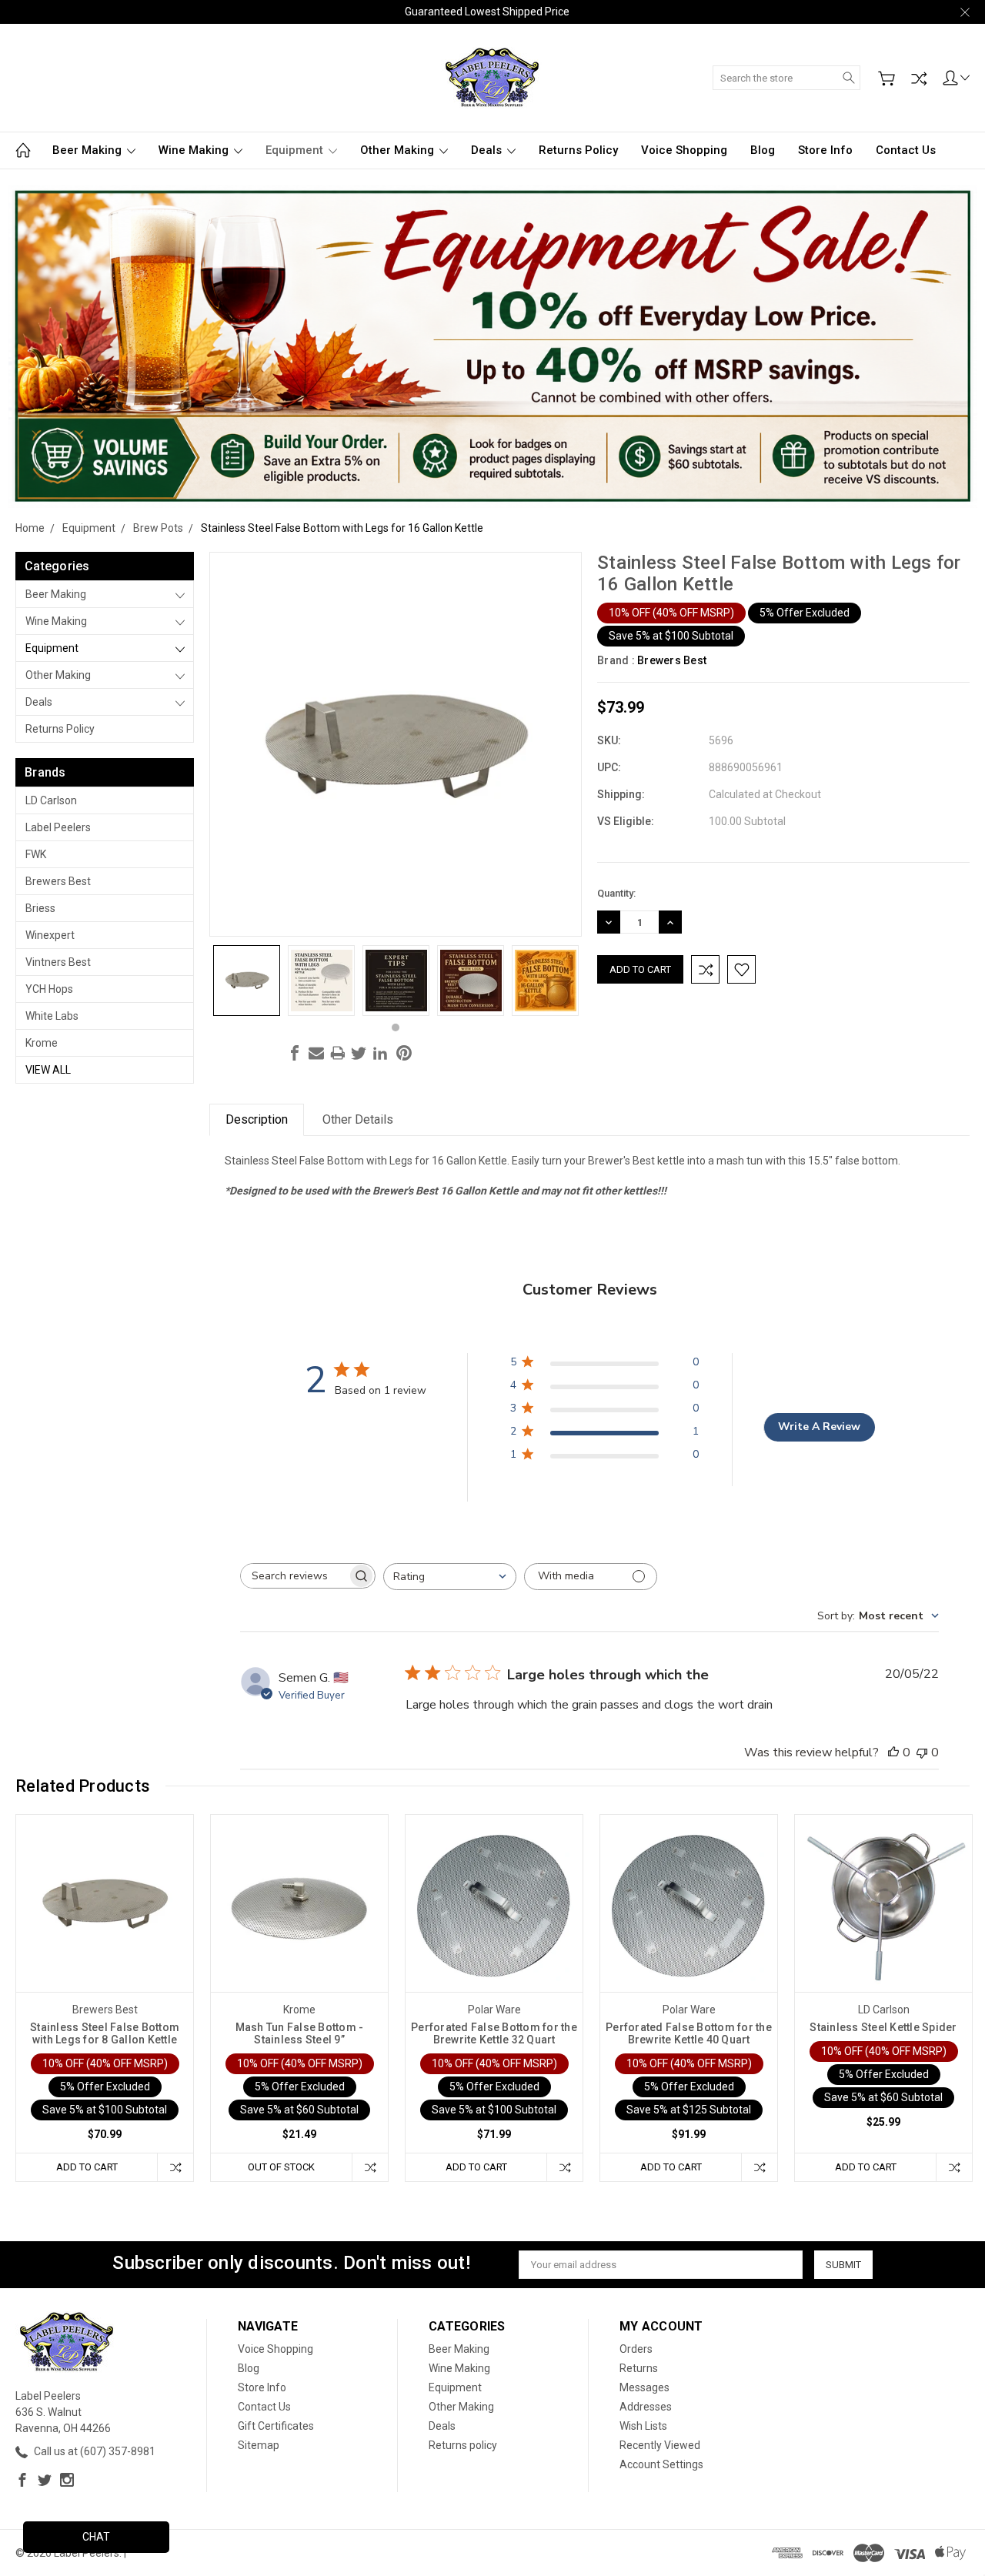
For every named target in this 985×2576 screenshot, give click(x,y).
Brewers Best (58, 881)
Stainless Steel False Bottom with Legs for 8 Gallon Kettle (105, 2033)
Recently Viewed (660, 2445)
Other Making (399, 150)
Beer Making (88, 150)
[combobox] (450, 1577)
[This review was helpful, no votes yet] (893, 1752)
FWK (36, 854)
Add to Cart (87, 2167)
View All (48, 1070)
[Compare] (919, 79)
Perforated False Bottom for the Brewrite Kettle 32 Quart (494, 2033)
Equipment (296, 150)
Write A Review (819, 1427)
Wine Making (195, 150)
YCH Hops (49, 989)
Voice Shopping (684, 150)
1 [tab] (396, 1027)
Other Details (358, 1119)
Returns (639, 2368)
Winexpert (50, 935)
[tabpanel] (247, 981)
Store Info (825, 150)
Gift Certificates (276, 2426)
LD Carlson (51, 800)
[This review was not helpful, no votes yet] (922, 1752)
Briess (40, 908)
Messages (644, 2387)
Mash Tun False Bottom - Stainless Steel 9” (300, 2033)
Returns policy (578, 150)
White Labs (52, 1016)
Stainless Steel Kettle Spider (883, 2027)
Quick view (105, 1938)
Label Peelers (58, 827)
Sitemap (259, 2445)
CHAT (96, 2537)
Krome (42, 1043)
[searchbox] (294, 1576)
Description (257, 1119)
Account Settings (661, 2464)
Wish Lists (643, 2426)
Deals (488, 150)
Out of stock (281, 2167)
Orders (636, 2349)
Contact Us (906, 150)
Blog (763, 150)
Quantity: (616, 893)
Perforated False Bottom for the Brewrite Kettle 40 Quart (689, 2033)
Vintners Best (58, 962)
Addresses (646, 2407)
